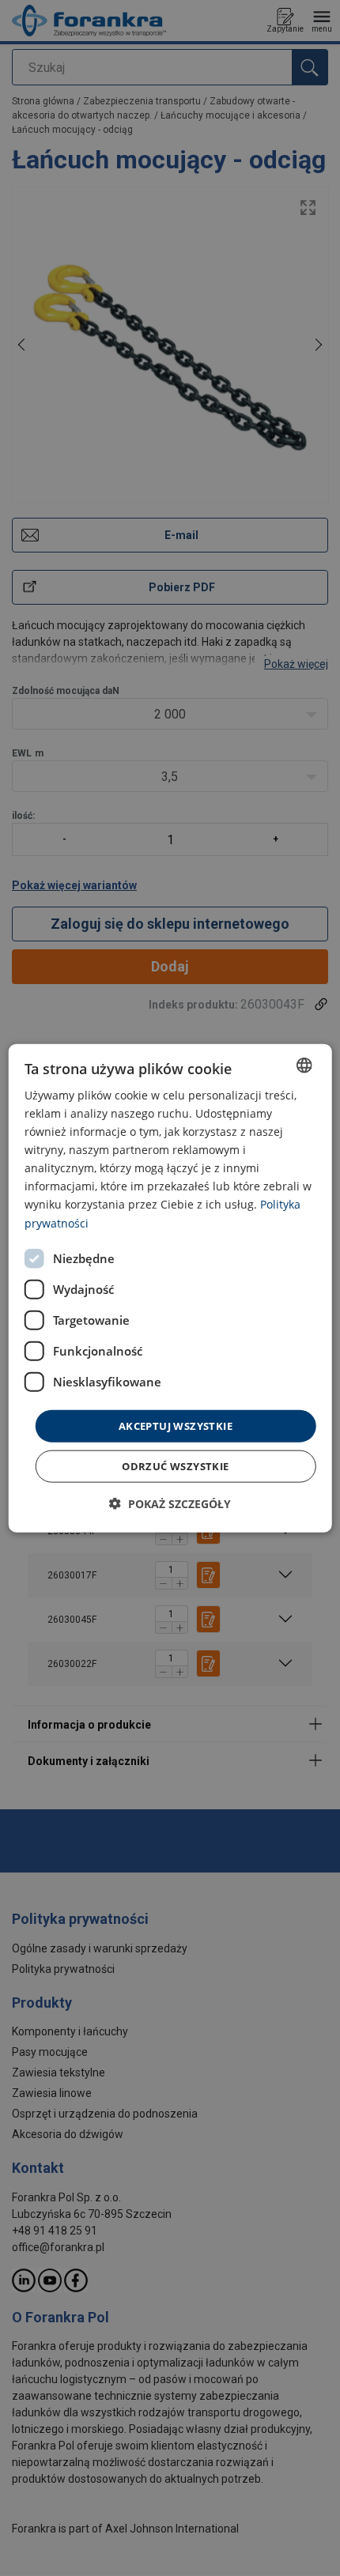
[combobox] (304, 1065)
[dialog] (170, 1288)
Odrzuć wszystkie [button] (175, 1466)
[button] (170, 1504)
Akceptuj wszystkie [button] (176, 1425)
